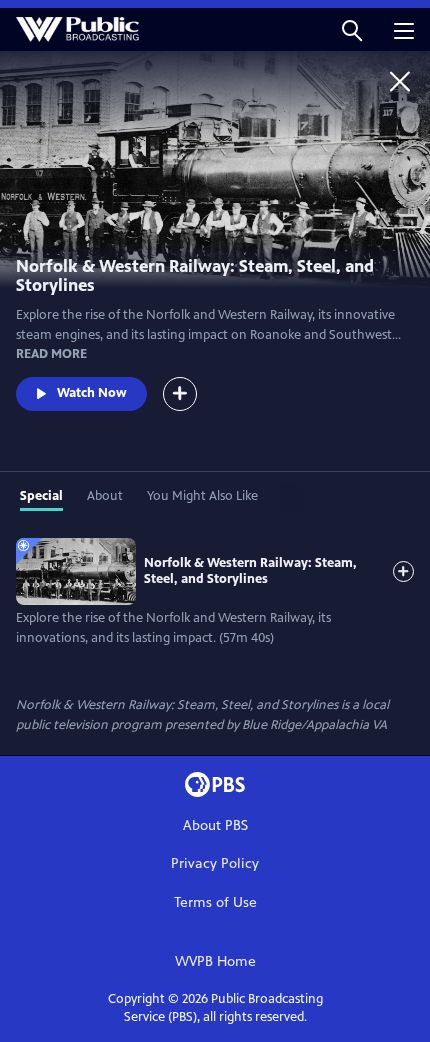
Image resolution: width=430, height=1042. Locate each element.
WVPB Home (215, 961)
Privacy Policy (215, 863)
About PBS (215, 825)
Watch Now (92, 393)
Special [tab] (41, 496)
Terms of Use (215, 902)
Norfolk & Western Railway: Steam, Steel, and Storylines (250, 571)
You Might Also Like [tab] (202, 496)
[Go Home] (400, 81)
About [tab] (105, 496)
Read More (51, 354)
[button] (352, 29)
